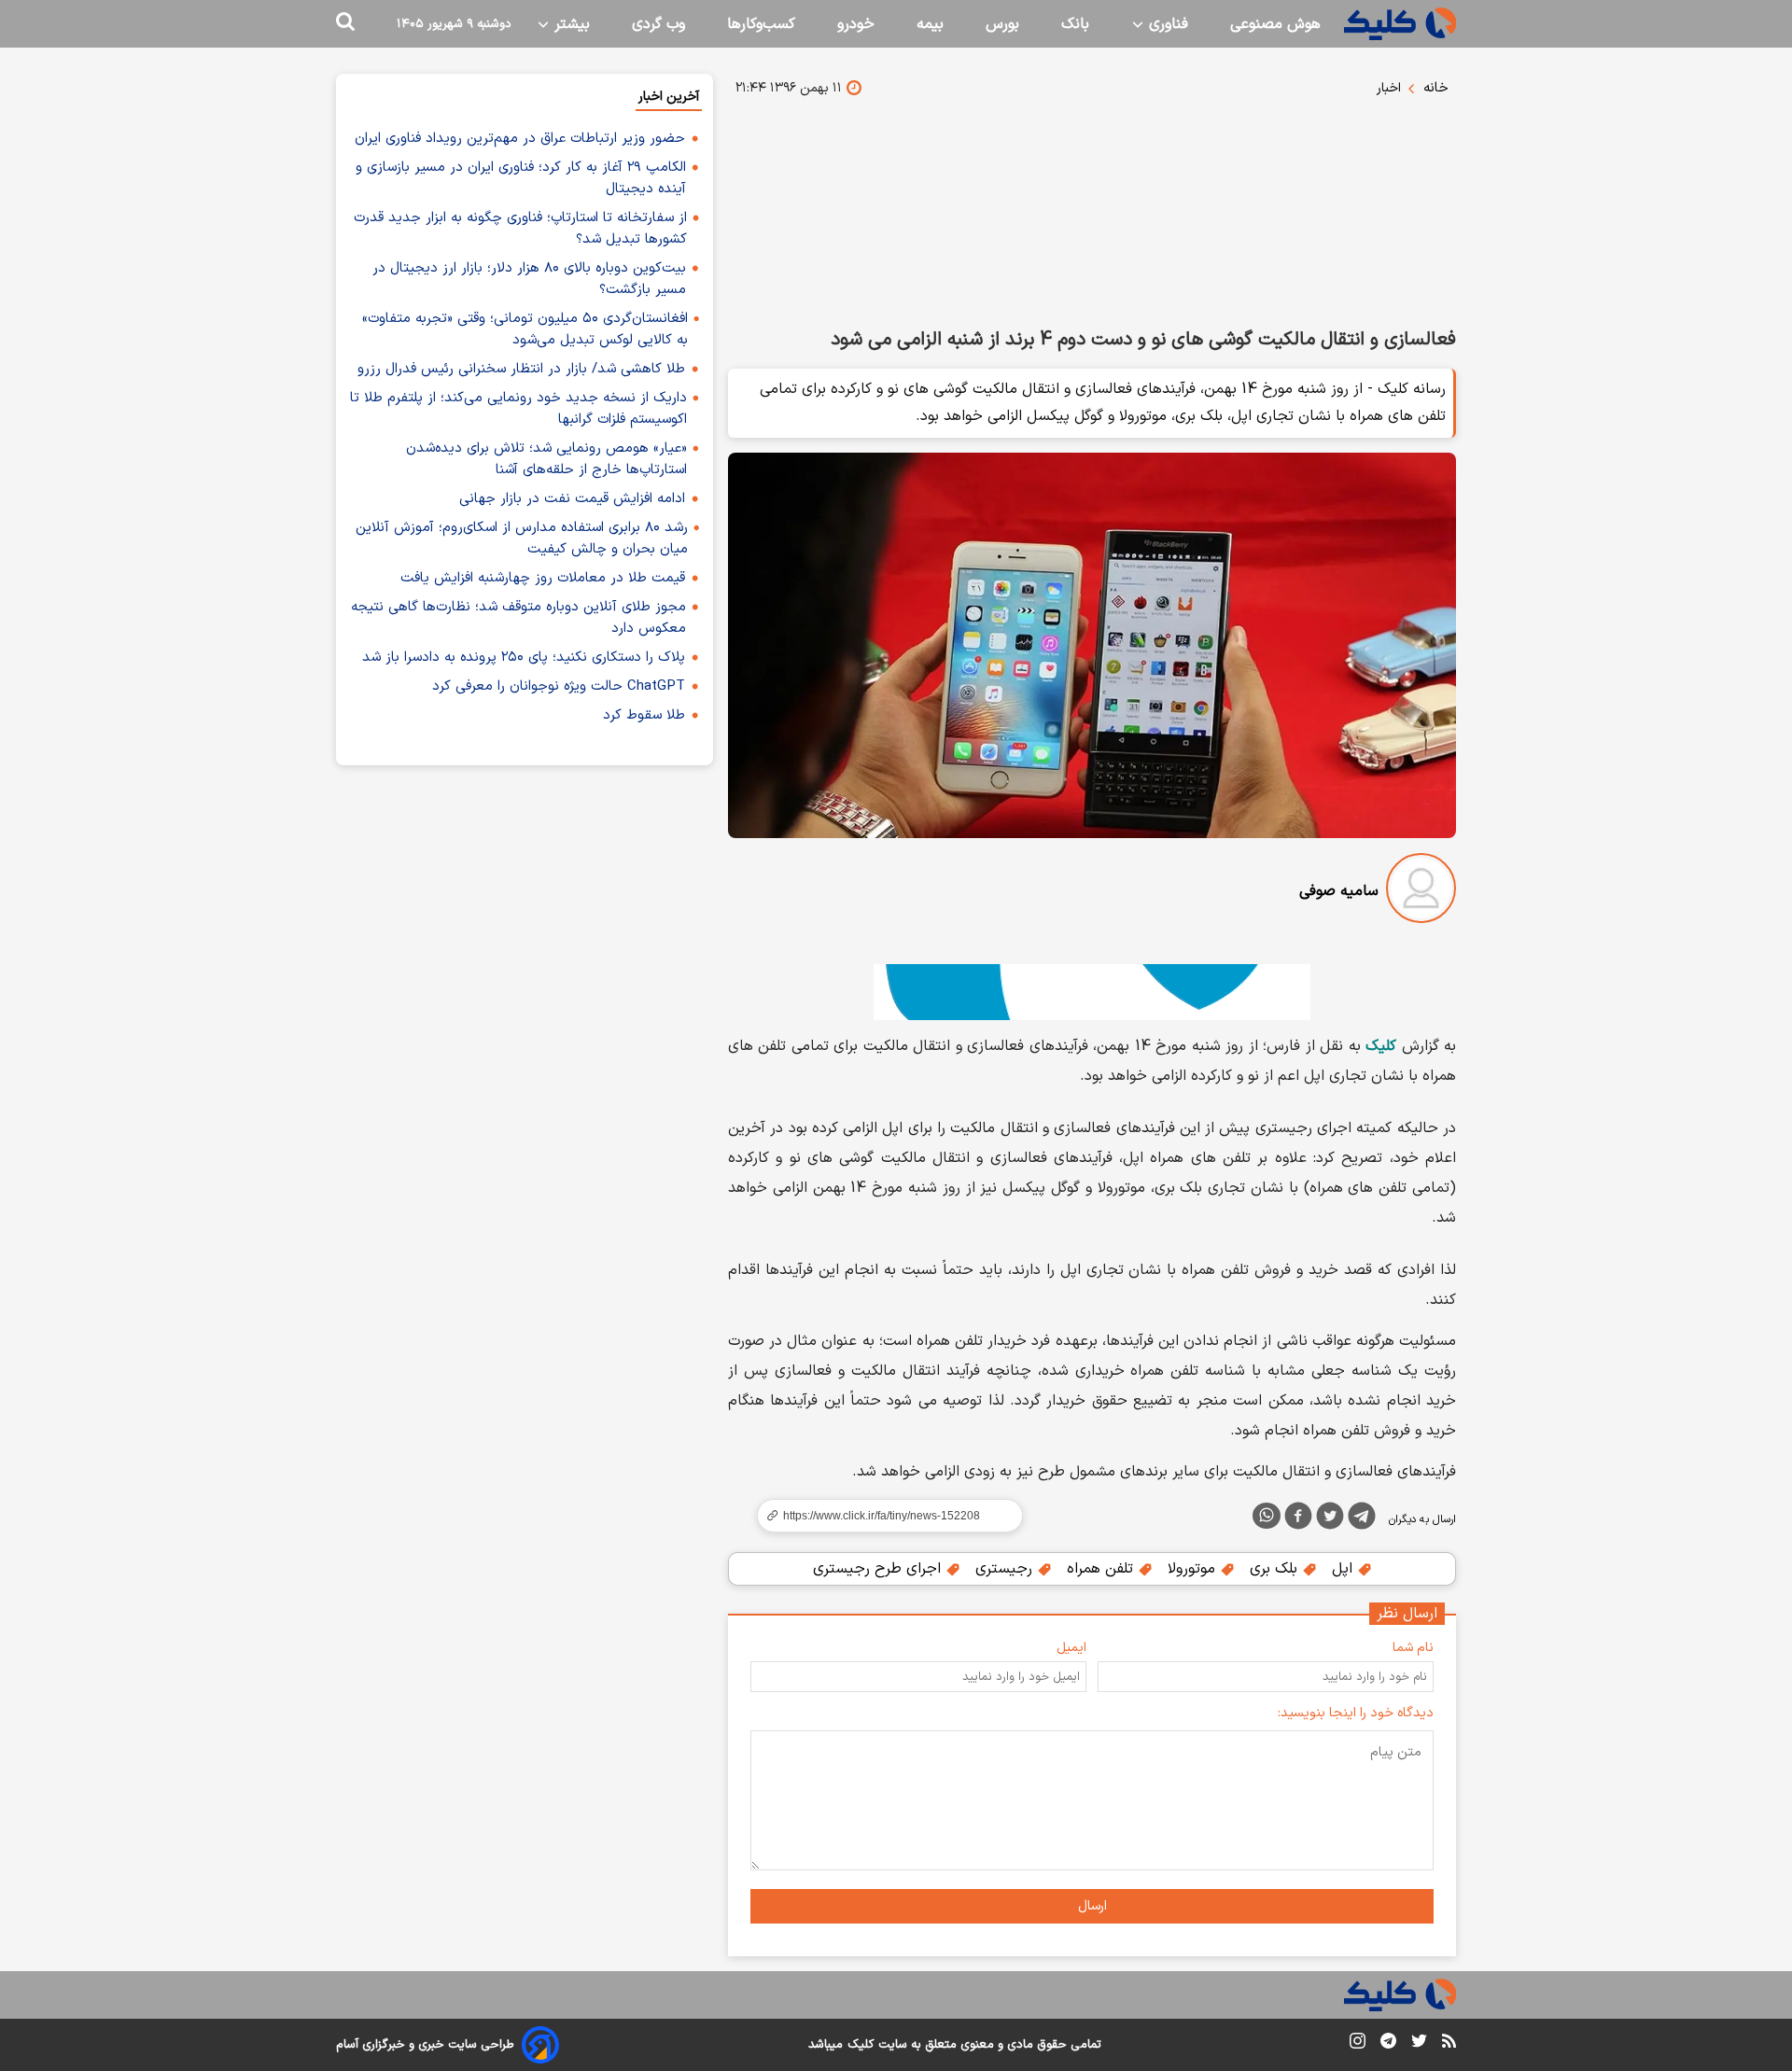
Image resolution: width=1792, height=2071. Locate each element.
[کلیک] (1400, 24)
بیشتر (570, 24)
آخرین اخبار (669, 97)
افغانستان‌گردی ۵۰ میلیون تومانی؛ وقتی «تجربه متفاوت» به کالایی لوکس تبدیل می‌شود (525, 329)
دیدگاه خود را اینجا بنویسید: (1356, 1713)
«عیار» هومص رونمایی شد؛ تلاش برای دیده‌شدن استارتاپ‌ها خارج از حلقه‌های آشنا (546, 459)
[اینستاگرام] (1358, 2044)
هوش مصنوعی (1275, 24)
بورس (1002, 24)
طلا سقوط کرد (644, 715)
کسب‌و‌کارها (761, 24)
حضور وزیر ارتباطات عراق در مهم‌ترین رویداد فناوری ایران (520, 139)
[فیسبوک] (1298, 1519)
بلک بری (1276, 1569)
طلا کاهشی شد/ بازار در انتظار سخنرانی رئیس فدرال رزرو (521, 369)
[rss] (1449, 2044)
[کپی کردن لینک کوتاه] (882, 1516)
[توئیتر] (1330, 1519)
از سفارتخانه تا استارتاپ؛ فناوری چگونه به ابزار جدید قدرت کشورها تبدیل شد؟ (520, 229)
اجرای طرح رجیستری (879, 1569)
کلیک (861, 2045)
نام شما (1413, 1648)
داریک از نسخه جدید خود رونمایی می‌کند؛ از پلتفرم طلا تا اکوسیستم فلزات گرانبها (518, 409)
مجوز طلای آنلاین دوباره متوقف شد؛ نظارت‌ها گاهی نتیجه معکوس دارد (518, 618)
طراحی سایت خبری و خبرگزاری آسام (425, 2045)
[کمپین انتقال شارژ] (1092, 992)
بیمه (930, 24)
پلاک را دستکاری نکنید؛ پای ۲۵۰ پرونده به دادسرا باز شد (524, 658)
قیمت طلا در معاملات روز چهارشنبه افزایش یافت (543, 578)
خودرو (856, 24)
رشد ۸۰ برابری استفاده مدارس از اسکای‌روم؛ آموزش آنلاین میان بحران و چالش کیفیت (522, 539)
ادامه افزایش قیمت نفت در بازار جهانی (572, 499)
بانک (1075, 24)
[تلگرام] (1362, 1519)
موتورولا (1194, 1569)
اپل (1344, 1569)
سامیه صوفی (1339, 891)
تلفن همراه (1102, 1569)
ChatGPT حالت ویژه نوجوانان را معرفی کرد (559, 686)
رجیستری (1006, 1569)
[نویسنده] (1421, 892)
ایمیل (1071, 1648)
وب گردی (658, 24)
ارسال (1092, 1906)
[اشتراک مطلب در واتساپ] (1267, 1516)
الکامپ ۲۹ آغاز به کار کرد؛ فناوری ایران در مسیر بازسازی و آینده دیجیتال (521, 178)
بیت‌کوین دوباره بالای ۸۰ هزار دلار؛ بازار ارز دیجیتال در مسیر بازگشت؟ (529, 279)
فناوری (1166, 24)
